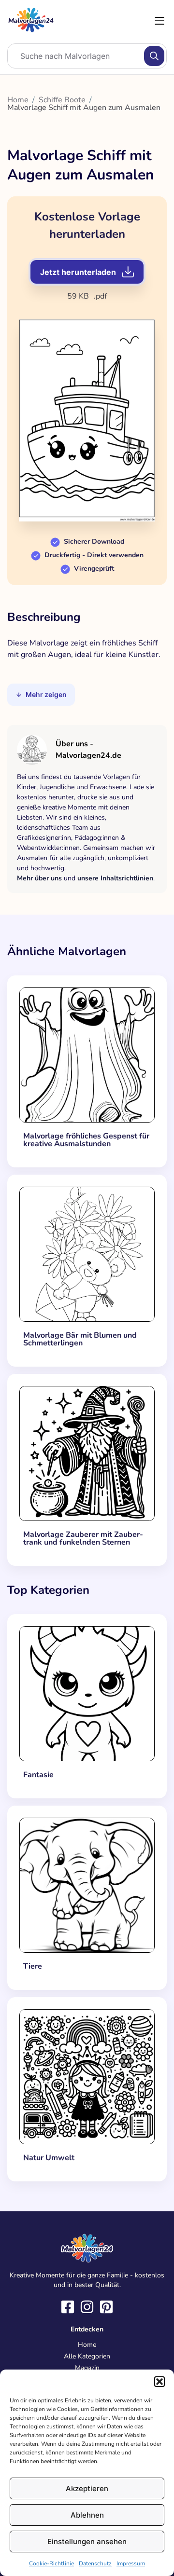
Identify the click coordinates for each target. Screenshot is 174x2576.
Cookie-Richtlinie (51, 2563)
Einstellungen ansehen (87, 2542)
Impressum (131, 2563)
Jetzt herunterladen (78, 272)
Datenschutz (95, 2563)
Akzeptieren (87, 2488)
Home (18, 100)
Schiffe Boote (62, 100)
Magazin (87, 2368)
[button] (159, 2382)
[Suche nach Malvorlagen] (154, 56)
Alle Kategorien (87, 2356)
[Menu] (159, 21)
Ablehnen (87, 2515)
